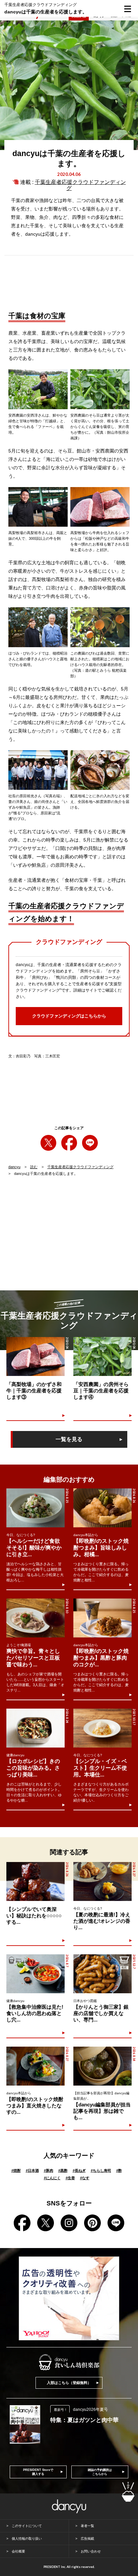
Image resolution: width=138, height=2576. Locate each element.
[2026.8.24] (36, 1728)
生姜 (70, 2178)
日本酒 (32, 2170)
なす (85, 2178)
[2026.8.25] (36, 1508)
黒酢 (63, 2170)
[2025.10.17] (102, 1728)
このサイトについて (27, 2526)
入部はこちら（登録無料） (69, 2383)
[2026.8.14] (102, 2066)
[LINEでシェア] (90, 1143)
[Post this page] (48, 1143)
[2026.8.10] (36, 1618)
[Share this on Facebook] (69, 1143)
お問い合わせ (91, 2551)
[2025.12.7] (102, 1974)
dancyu (14, 1167)
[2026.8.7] (36, 1974)
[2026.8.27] (102, 1881)
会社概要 (18, 2551)
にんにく (52, 2178)
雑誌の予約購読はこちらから (100, 2472)
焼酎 (16, 2170)
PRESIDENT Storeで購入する (38, 2472)
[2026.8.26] (102, 1508)
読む (34, 1167)
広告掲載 (87, 2539)
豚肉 (49, 2170)
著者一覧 (87, 2526)
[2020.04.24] (36, 1356)
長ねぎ (79, 2170)
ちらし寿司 (101, 2170)
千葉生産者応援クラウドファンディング (80, 1167)
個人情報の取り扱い (27, 2539)
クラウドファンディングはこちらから (69, 1016)
